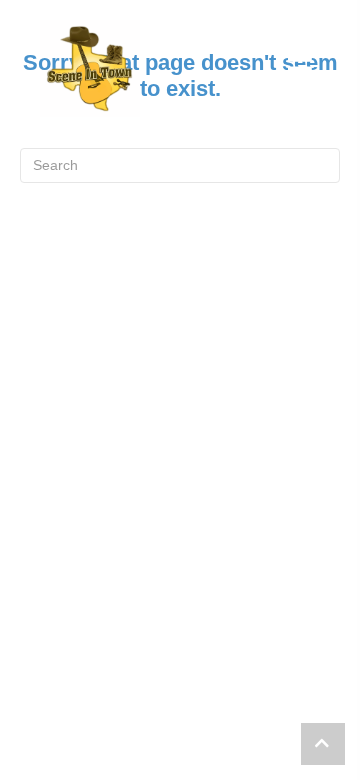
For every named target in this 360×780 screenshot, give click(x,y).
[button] (323, 744)
